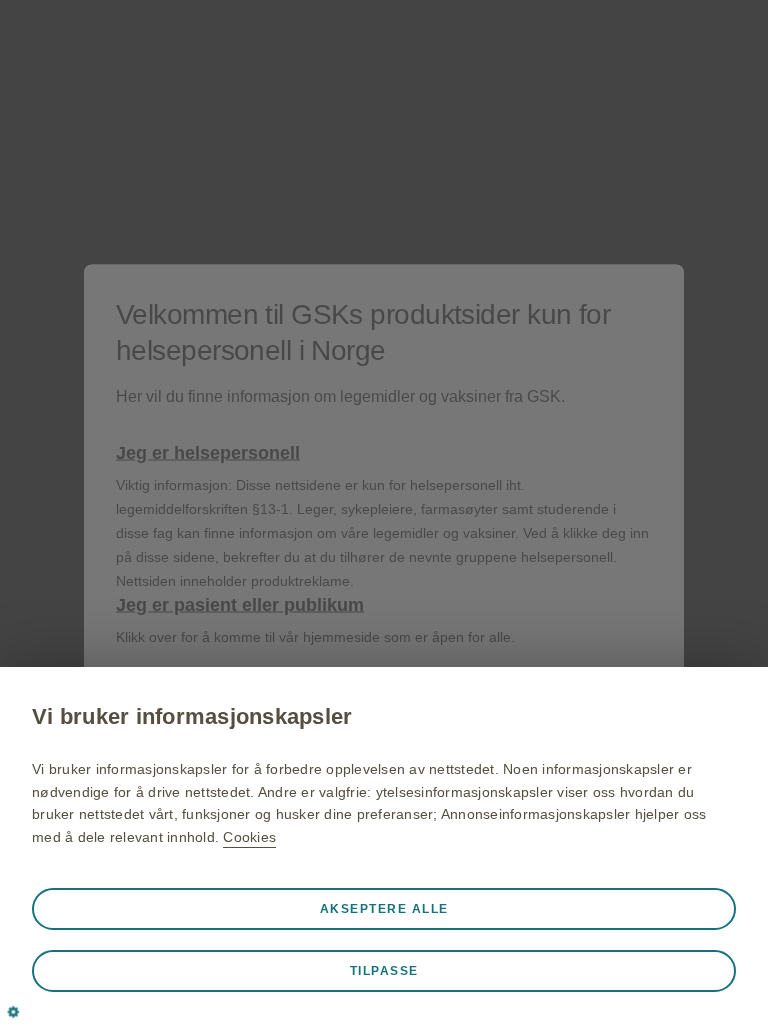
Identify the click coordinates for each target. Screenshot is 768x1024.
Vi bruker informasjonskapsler (192, 716)
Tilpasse (384, 971)
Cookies (249, 837)
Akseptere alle (384, 909)
